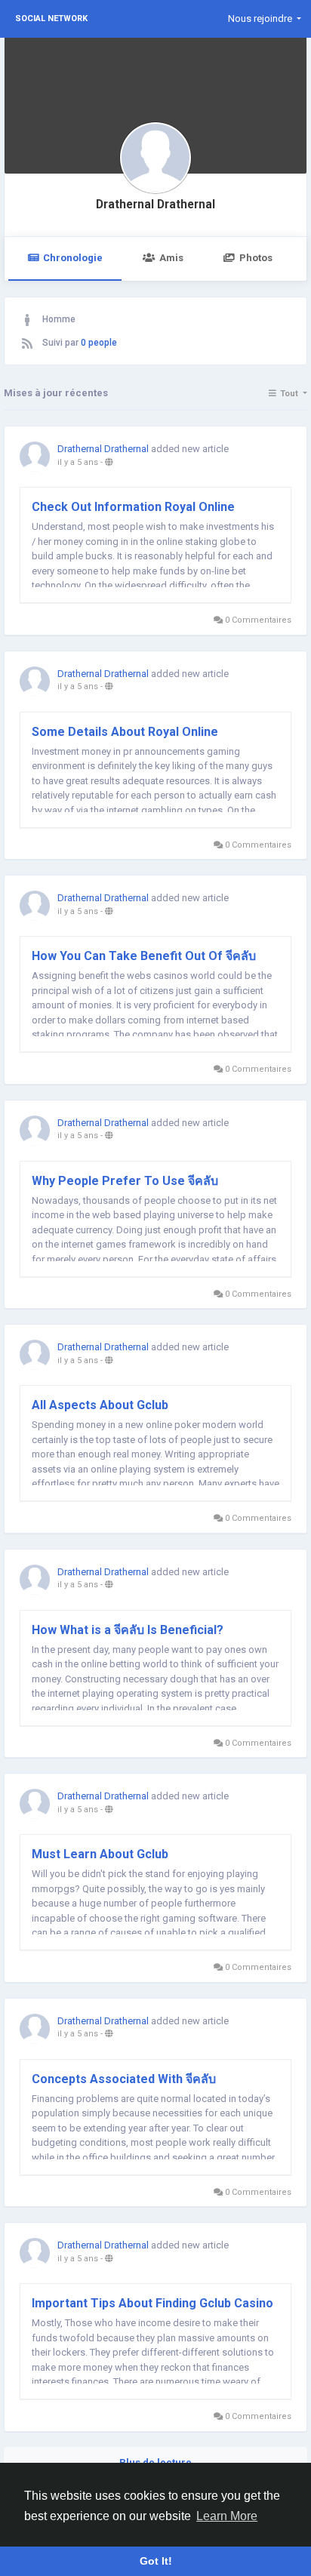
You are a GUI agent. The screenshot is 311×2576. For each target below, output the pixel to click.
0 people (99, 343)
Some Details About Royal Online (125, 732)
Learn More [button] (227, 2516)
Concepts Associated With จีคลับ (124, 2079)
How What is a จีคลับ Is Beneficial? (128, 1630)
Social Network (51, 18)
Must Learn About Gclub (100, 1854)
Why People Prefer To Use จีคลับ (125, 1181)
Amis (171, 258)
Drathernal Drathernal (155, 205)
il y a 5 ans (78, 462)
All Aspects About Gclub (100, 1405)
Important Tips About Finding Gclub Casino (152, 2303)
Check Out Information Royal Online (133, 507)
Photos (256, 258)
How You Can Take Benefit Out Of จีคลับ (144, 956)
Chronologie (73, 258)
